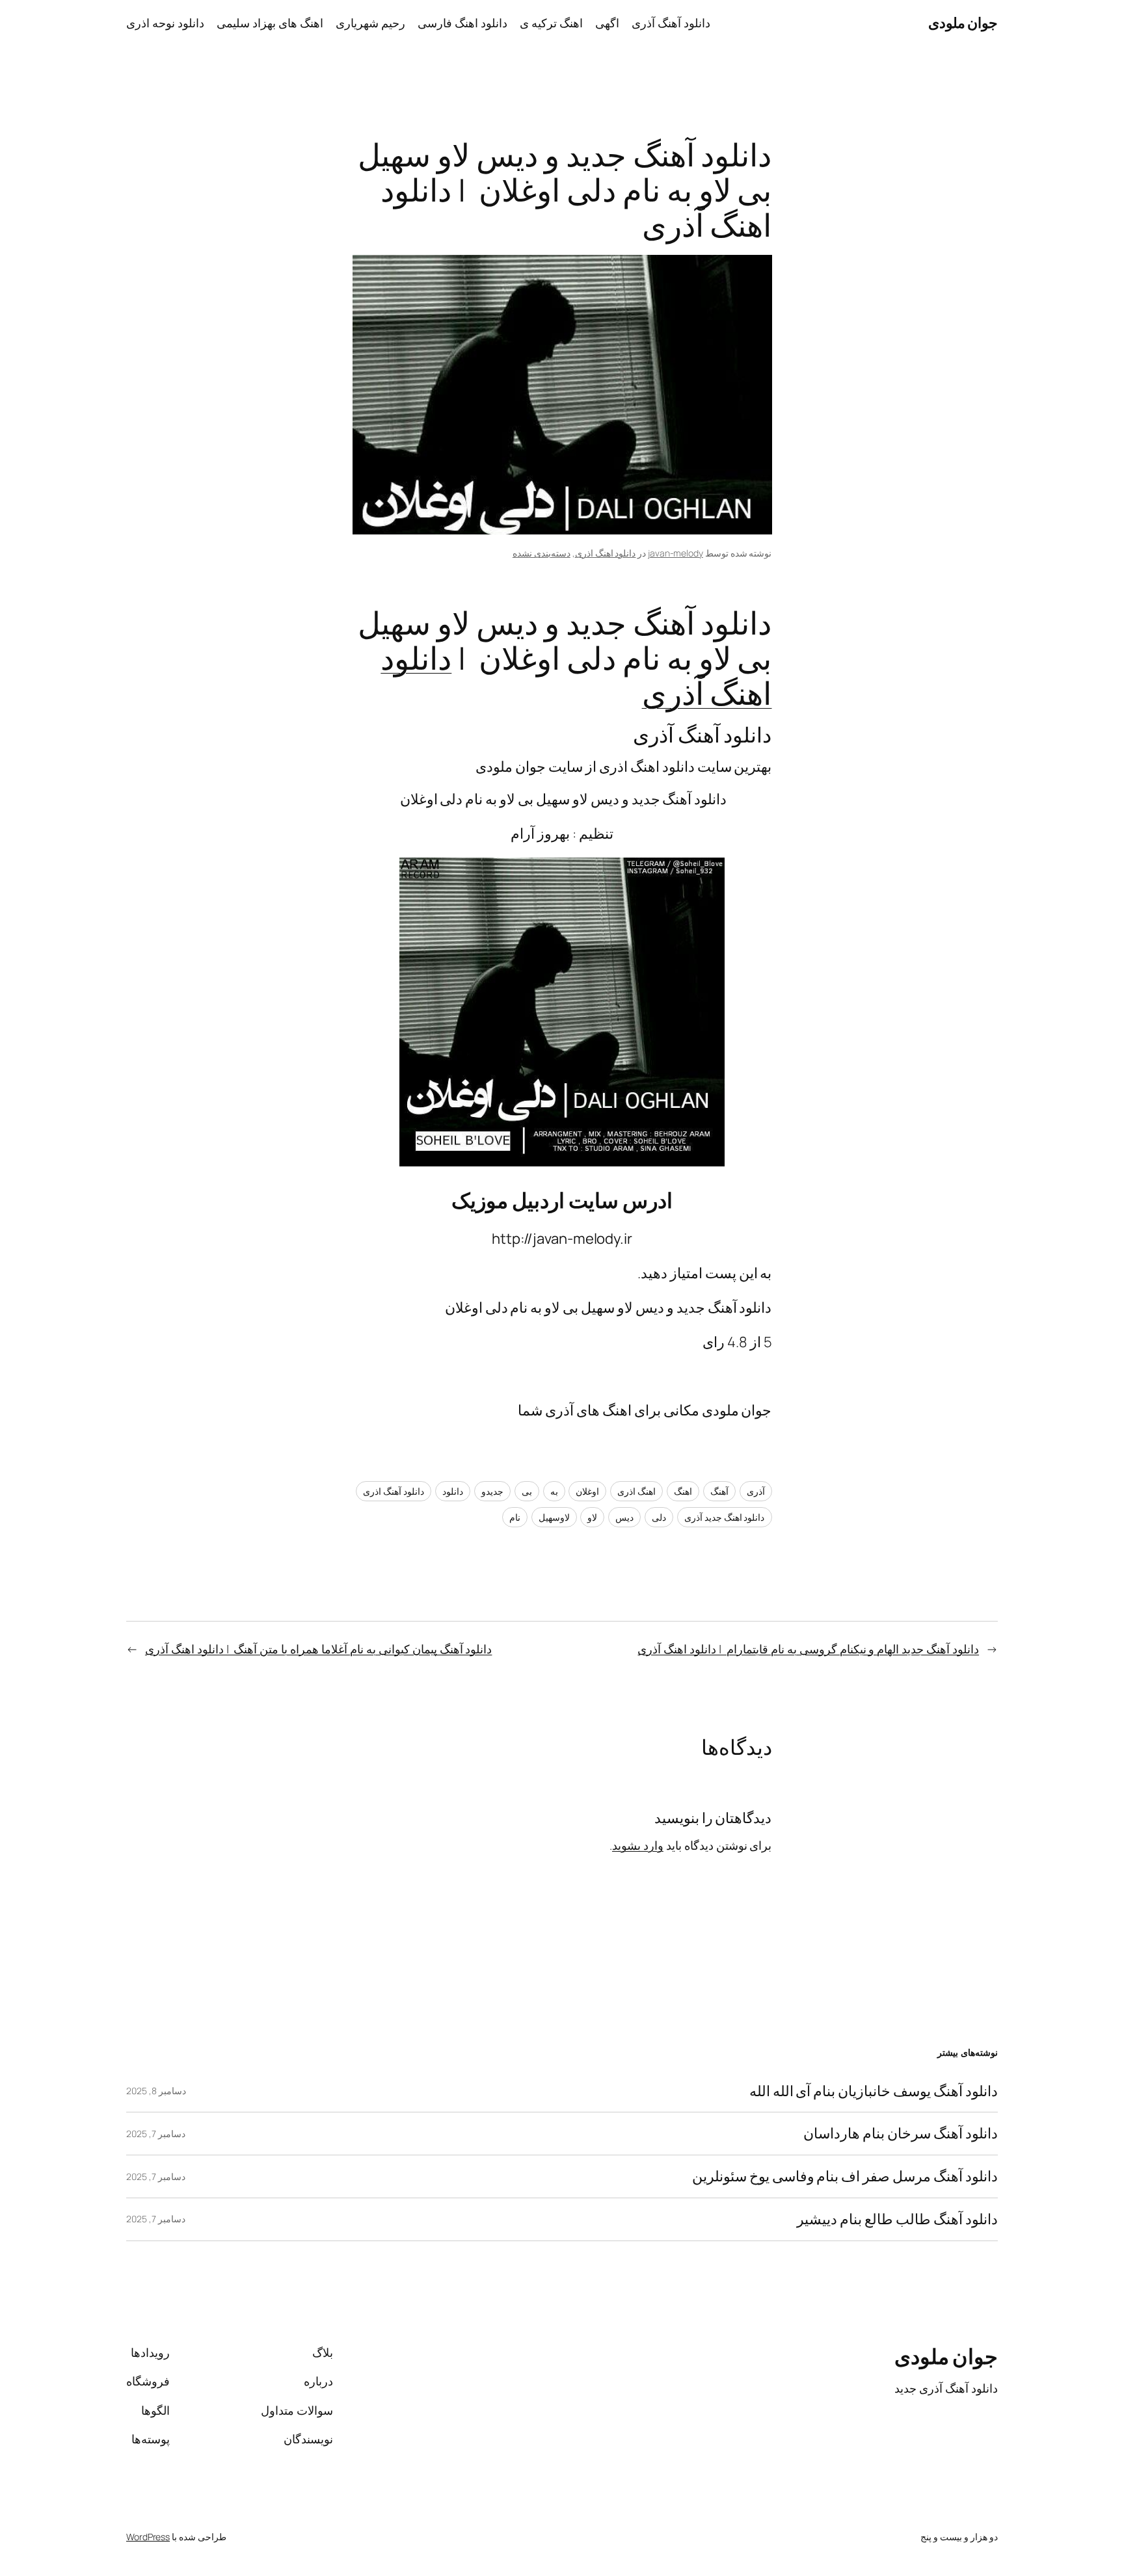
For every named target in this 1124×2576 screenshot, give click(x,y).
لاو (592, 1517)
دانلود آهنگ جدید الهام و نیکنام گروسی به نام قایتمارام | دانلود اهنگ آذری (808, 1649)
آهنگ (719, 1491)
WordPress (148, 2537)
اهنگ (683, 1491)
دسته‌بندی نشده (542, 553)
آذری (756, 1491)
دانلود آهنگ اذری (394, 1491)
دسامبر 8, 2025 (156, 2091)
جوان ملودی (963, 23)
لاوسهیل (554, 1517)
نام (515, 1517)
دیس (624, 1517)
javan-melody (676, 553)
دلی (659, 1517)
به (554, 1491)
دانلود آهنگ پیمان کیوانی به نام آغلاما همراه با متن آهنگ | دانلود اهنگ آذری (319, 1649)
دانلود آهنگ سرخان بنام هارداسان (901, 2134)
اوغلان (587, 1491)
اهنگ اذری (636, 1491)
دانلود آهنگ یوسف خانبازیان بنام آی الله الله (874, 2091)
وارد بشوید (638, 1845)
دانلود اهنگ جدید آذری (725, 1517)
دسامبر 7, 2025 (156, 2134)
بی (527, 1491)
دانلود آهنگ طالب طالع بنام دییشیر (897, 2219)
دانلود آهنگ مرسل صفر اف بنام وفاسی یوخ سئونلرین (845, 2176)
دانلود (453, 1491)
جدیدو (492, 1491)
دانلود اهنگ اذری (606, 553)
